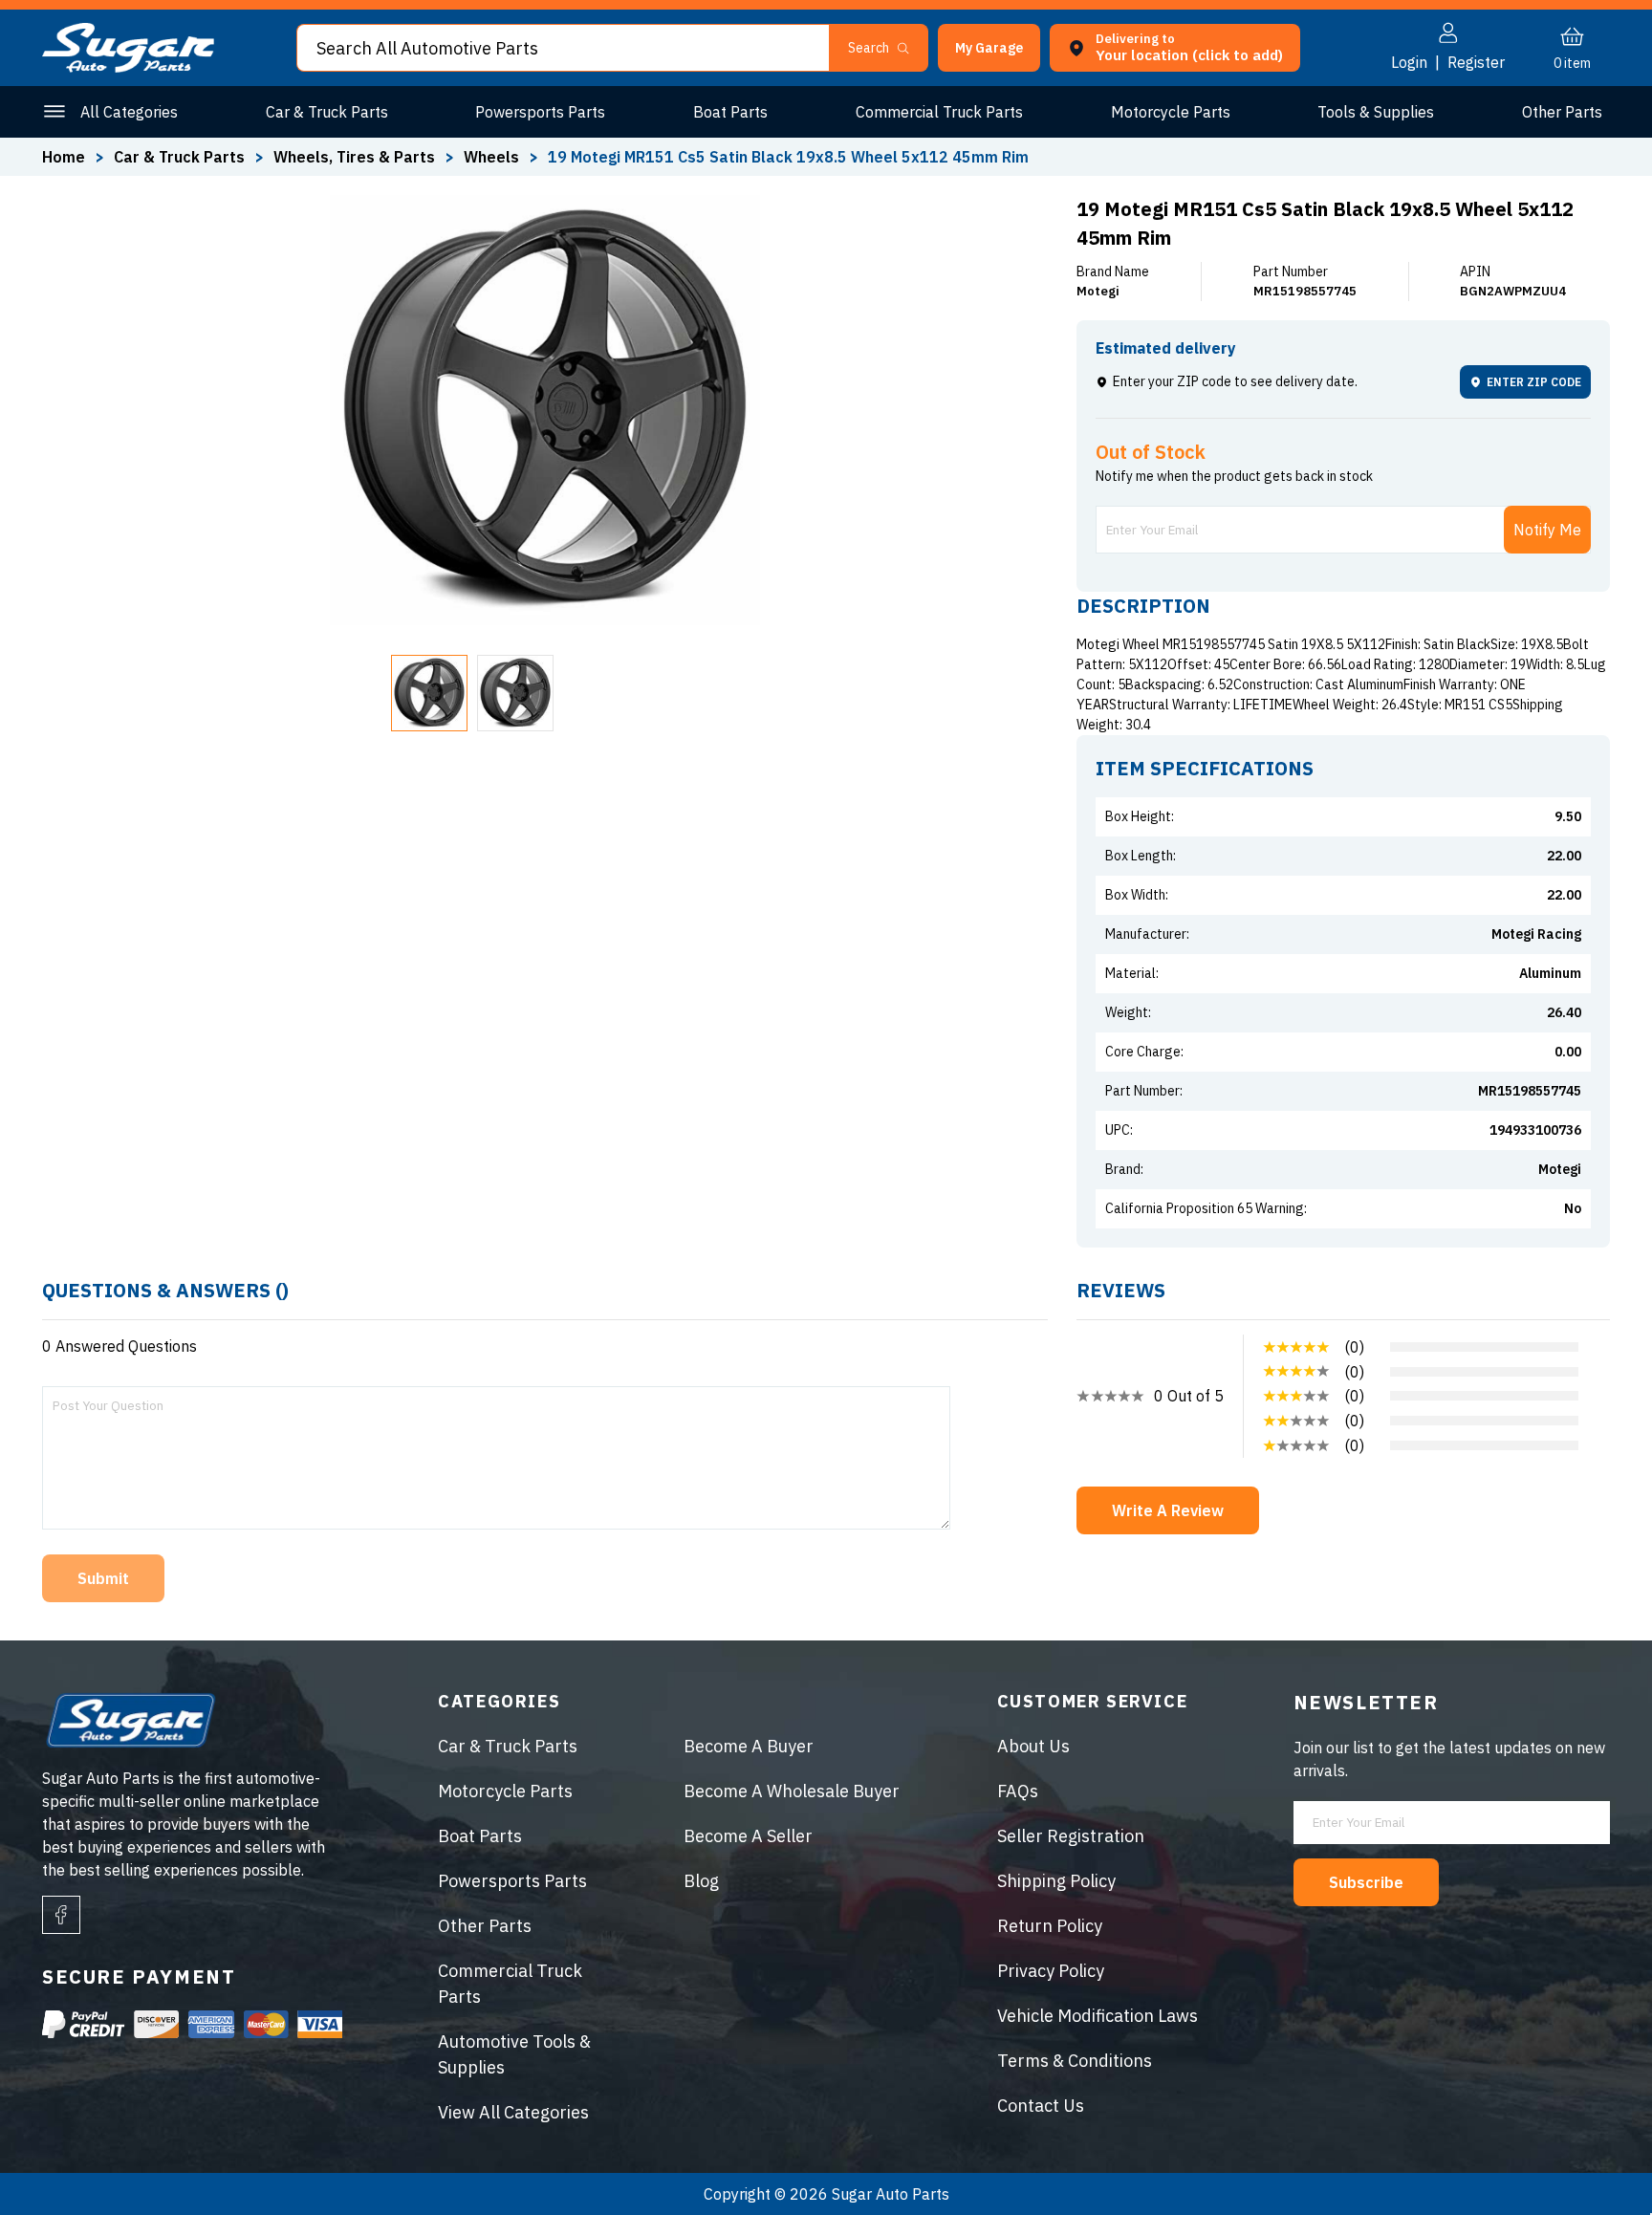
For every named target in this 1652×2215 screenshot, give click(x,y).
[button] (1651, 2208)
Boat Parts (730, 112)
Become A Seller (748, 1836)
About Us (1033, 1746)
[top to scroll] (1596, 2159)
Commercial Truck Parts (939, 112)
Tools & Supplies (1376, 112)
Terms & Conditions (1075, 2061)
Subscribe (1366, 1882)
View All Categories (513, 2112)
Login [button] (1409, 62)
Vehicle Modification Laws (1098, 2016)
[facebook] (61, 1915)
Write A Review (1168, 1510)
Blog (701, 1881)
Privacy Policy (1051, 1971)
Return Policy (1050, 1926)
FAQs (1018, 1791)
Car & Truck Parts (327, 112)
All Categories (129, 112)
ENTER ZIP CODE (1534, 382)
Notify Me (1547, 530)
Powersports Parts (540, 112)
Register (1476, 62)
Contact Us (1041, 2106)
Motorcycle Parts (1171, 112)
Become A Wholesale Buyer (792, 1791)
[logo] (128, 67)
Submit (103, 1578)
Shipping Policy (1056, 1881)
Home (64, 157)
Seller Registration (1071, 1836)
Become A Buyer (749, 1746)
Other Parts (1562, 112)
